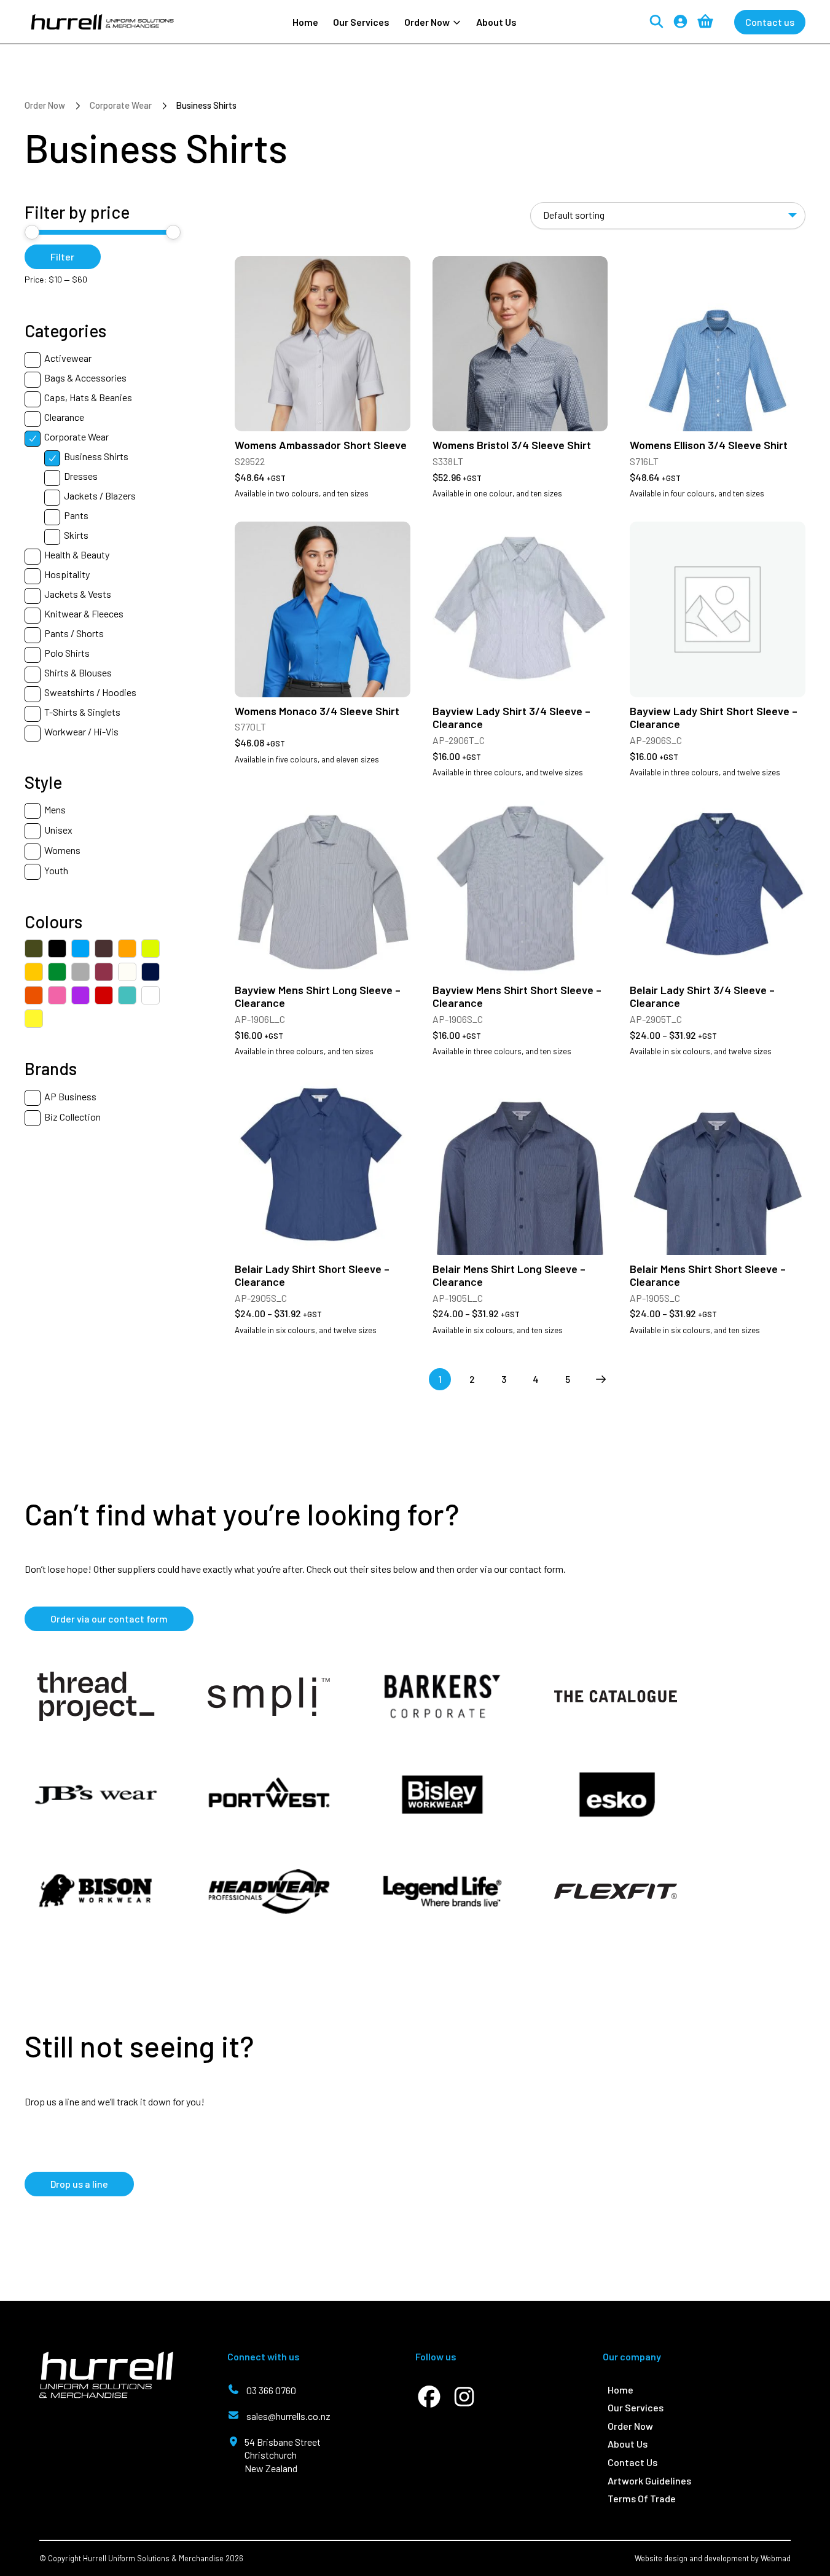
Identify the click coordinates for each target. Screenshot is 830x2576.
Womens (62, 850)
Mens (55, 809)
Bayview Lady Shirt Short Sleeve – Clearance (714, 718)
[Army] (34, 949)
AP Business (70, 1096)
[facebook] (429, 2397)
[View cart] (705, 22)
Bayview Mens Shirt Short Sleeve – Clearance (517, 996)
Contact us (770, 22)
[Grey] (80, 972)
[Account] (680, 22)
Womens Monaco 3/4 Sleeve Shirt (317, 711)
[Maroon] (104, 972)
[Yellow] (34, 1019)
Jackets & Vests (78, 594)
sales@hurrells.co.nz (288, 2416)
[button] (433, 22)
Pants (76, 515)
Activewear (68, 358)
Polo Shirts (67, 653)
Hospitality (67, 574)
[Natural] (127, 972)
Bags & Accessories (85, 378)
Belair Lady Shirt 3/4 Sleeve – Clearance (702, 996)
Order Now (45, 105)
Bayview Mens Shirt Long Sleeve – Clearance (318, 996)
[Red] (104, 995)
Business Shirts (96, 456)
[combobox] (668, 216)
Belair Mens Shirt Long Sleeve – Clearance (509, 1275)
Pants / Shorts (74, 633)
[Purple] (80, 995)
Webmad (776, 2558)
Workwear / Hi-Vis (81, 731)
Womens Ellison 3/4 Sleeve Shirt (709, 445)
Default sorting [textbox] (574, 215)
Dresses (81, 476)
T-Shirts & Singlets (82, 712)
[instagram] (464, 2397)
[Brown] (104, 949)
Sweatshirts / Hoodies (90, 692)
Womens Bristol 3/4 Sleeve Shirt (512, 445)
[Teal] (127, 995)
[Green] (57, 972)
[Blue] (80, 949)
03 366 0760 (271, 2390)
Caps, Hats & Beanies (88, 397)
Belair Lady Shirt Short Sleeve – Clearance (312, 1275)
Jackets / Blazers (100, 495)
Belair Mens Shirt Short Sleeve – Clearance (708, 1275)
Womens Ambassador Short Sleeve (321, 445)
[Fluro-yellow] (151, 949)
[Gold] (34, 972)
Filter (62, 256)
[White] (151, 995)
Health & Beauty (77, 554)
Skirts (76, 535)
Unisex (58, 830)
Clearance (64, 417)
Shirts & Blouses (78, 672)
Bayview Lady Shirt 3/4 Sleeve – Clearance (511, 718)
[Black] (57, 949)
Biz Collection (72, 1117)
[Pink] (57, 995)
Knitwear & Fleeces (84, 613)
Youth (56, 870)
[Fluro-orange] (127, 949)
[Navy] (151, 972)
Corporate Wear (121, 105)
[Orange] (34, 995)
